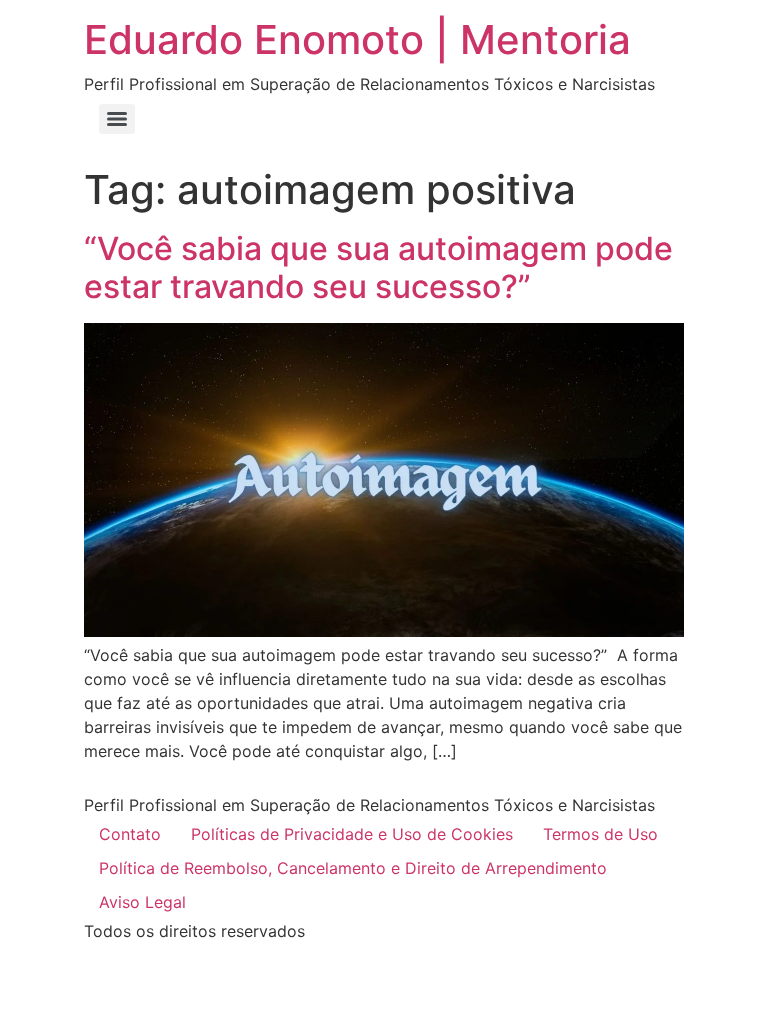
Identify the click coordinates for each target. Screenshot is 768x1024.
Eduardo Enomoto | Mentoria (357, 39)
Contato (130, 834)
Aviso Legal (142, 902)
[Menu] (117, 119)
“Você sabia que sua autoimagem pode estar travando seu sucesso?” (378, 267)
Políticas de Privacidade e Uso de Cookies (352, 834)
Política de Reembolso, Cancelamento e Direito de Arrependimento (353, 868)
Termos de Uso (600, 834)
